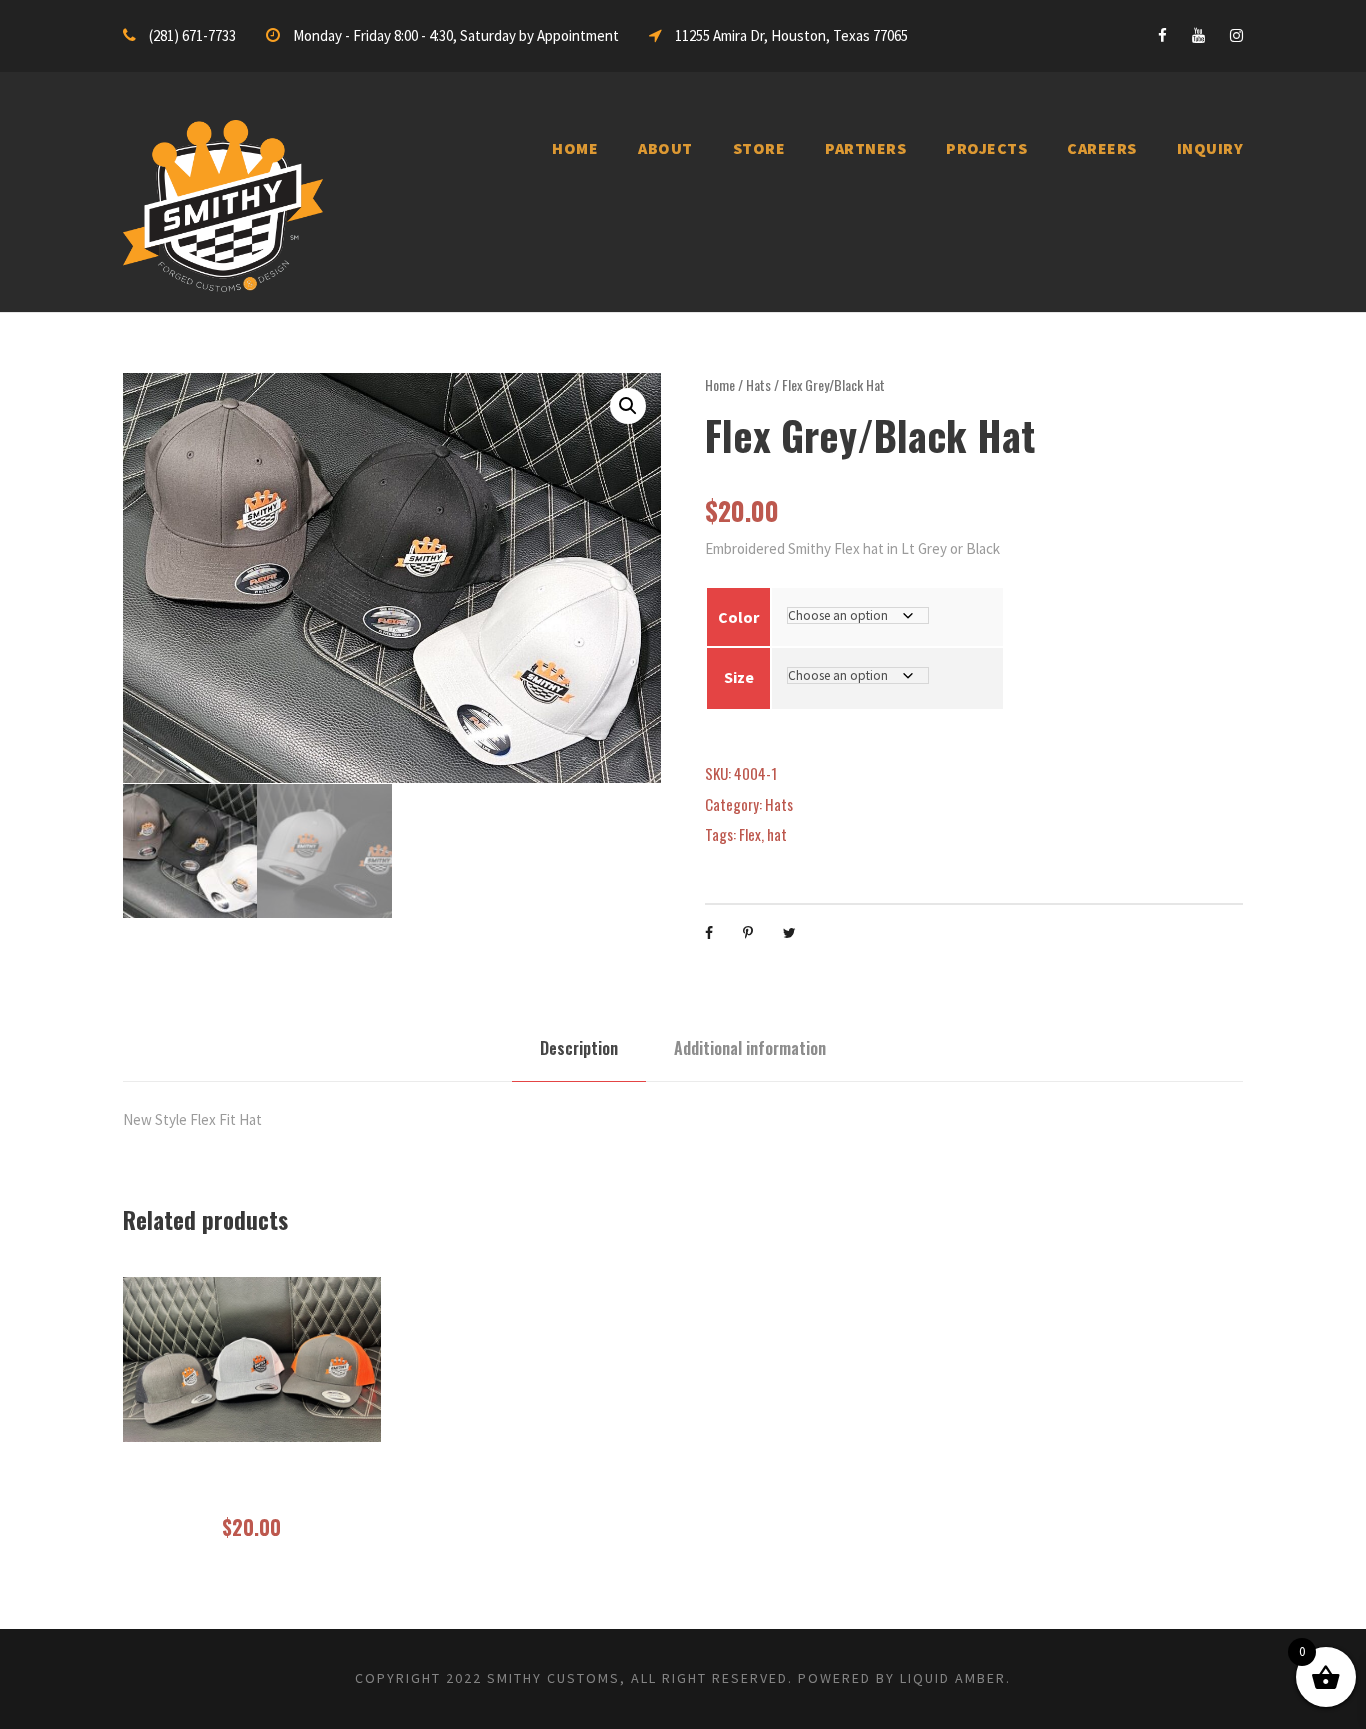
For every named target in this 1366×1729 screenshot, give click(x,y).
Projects (986, 148)
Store (759, 148)
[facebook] (1162, 35)
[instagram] (1236, 35)
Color (738, 617)
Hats (758, 384)
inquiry (1210, 148)
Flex (750, 834)
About (665, 148)
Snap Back (252, 1489)
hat (777, 834)
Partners (865, 148)
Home (575, 148)
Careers (1102, 148)
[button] (628, 406)
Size (739, 677)
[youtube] (1198, 35)
